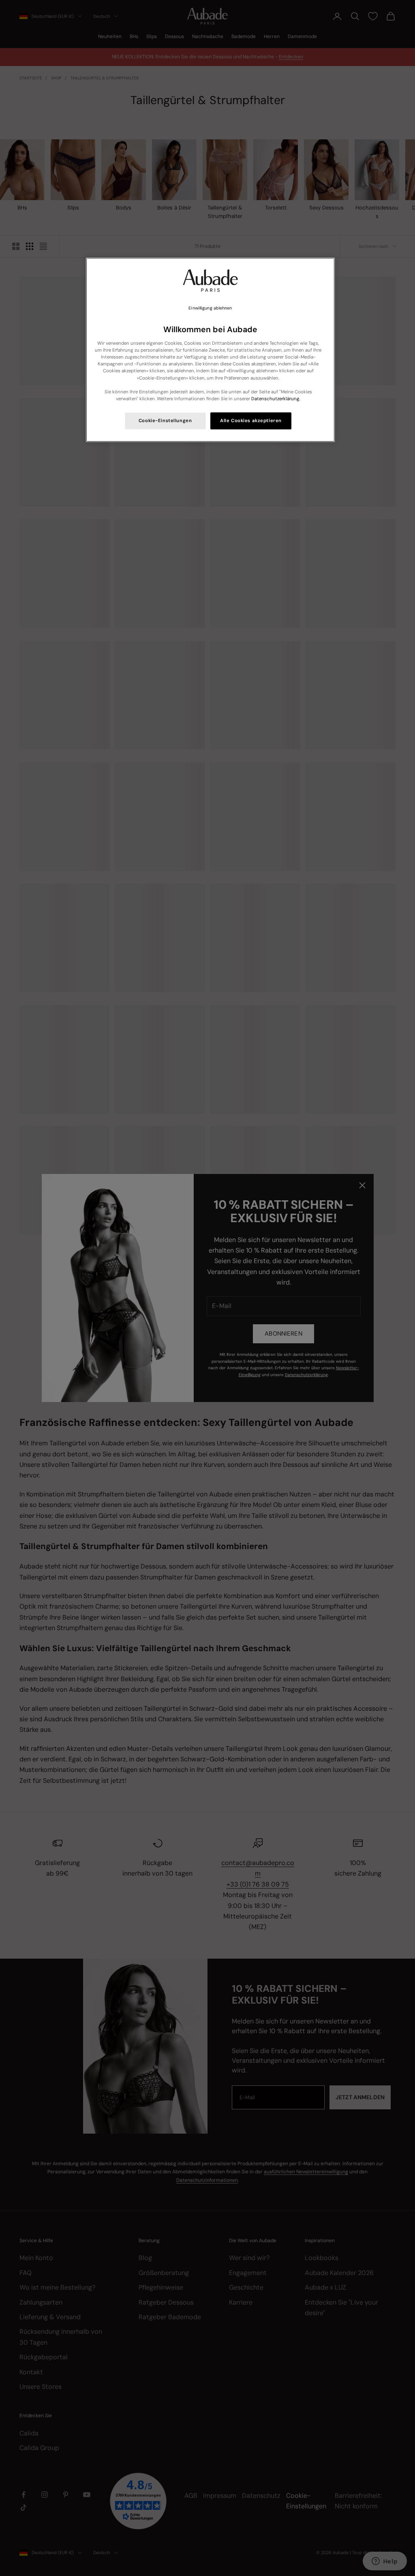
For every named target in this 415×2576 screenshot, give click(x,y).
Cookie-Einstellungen (165, 421)
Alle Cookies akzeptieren (251, 421)
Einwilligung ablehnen (210, 308)
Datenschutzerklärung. (276, 399)
